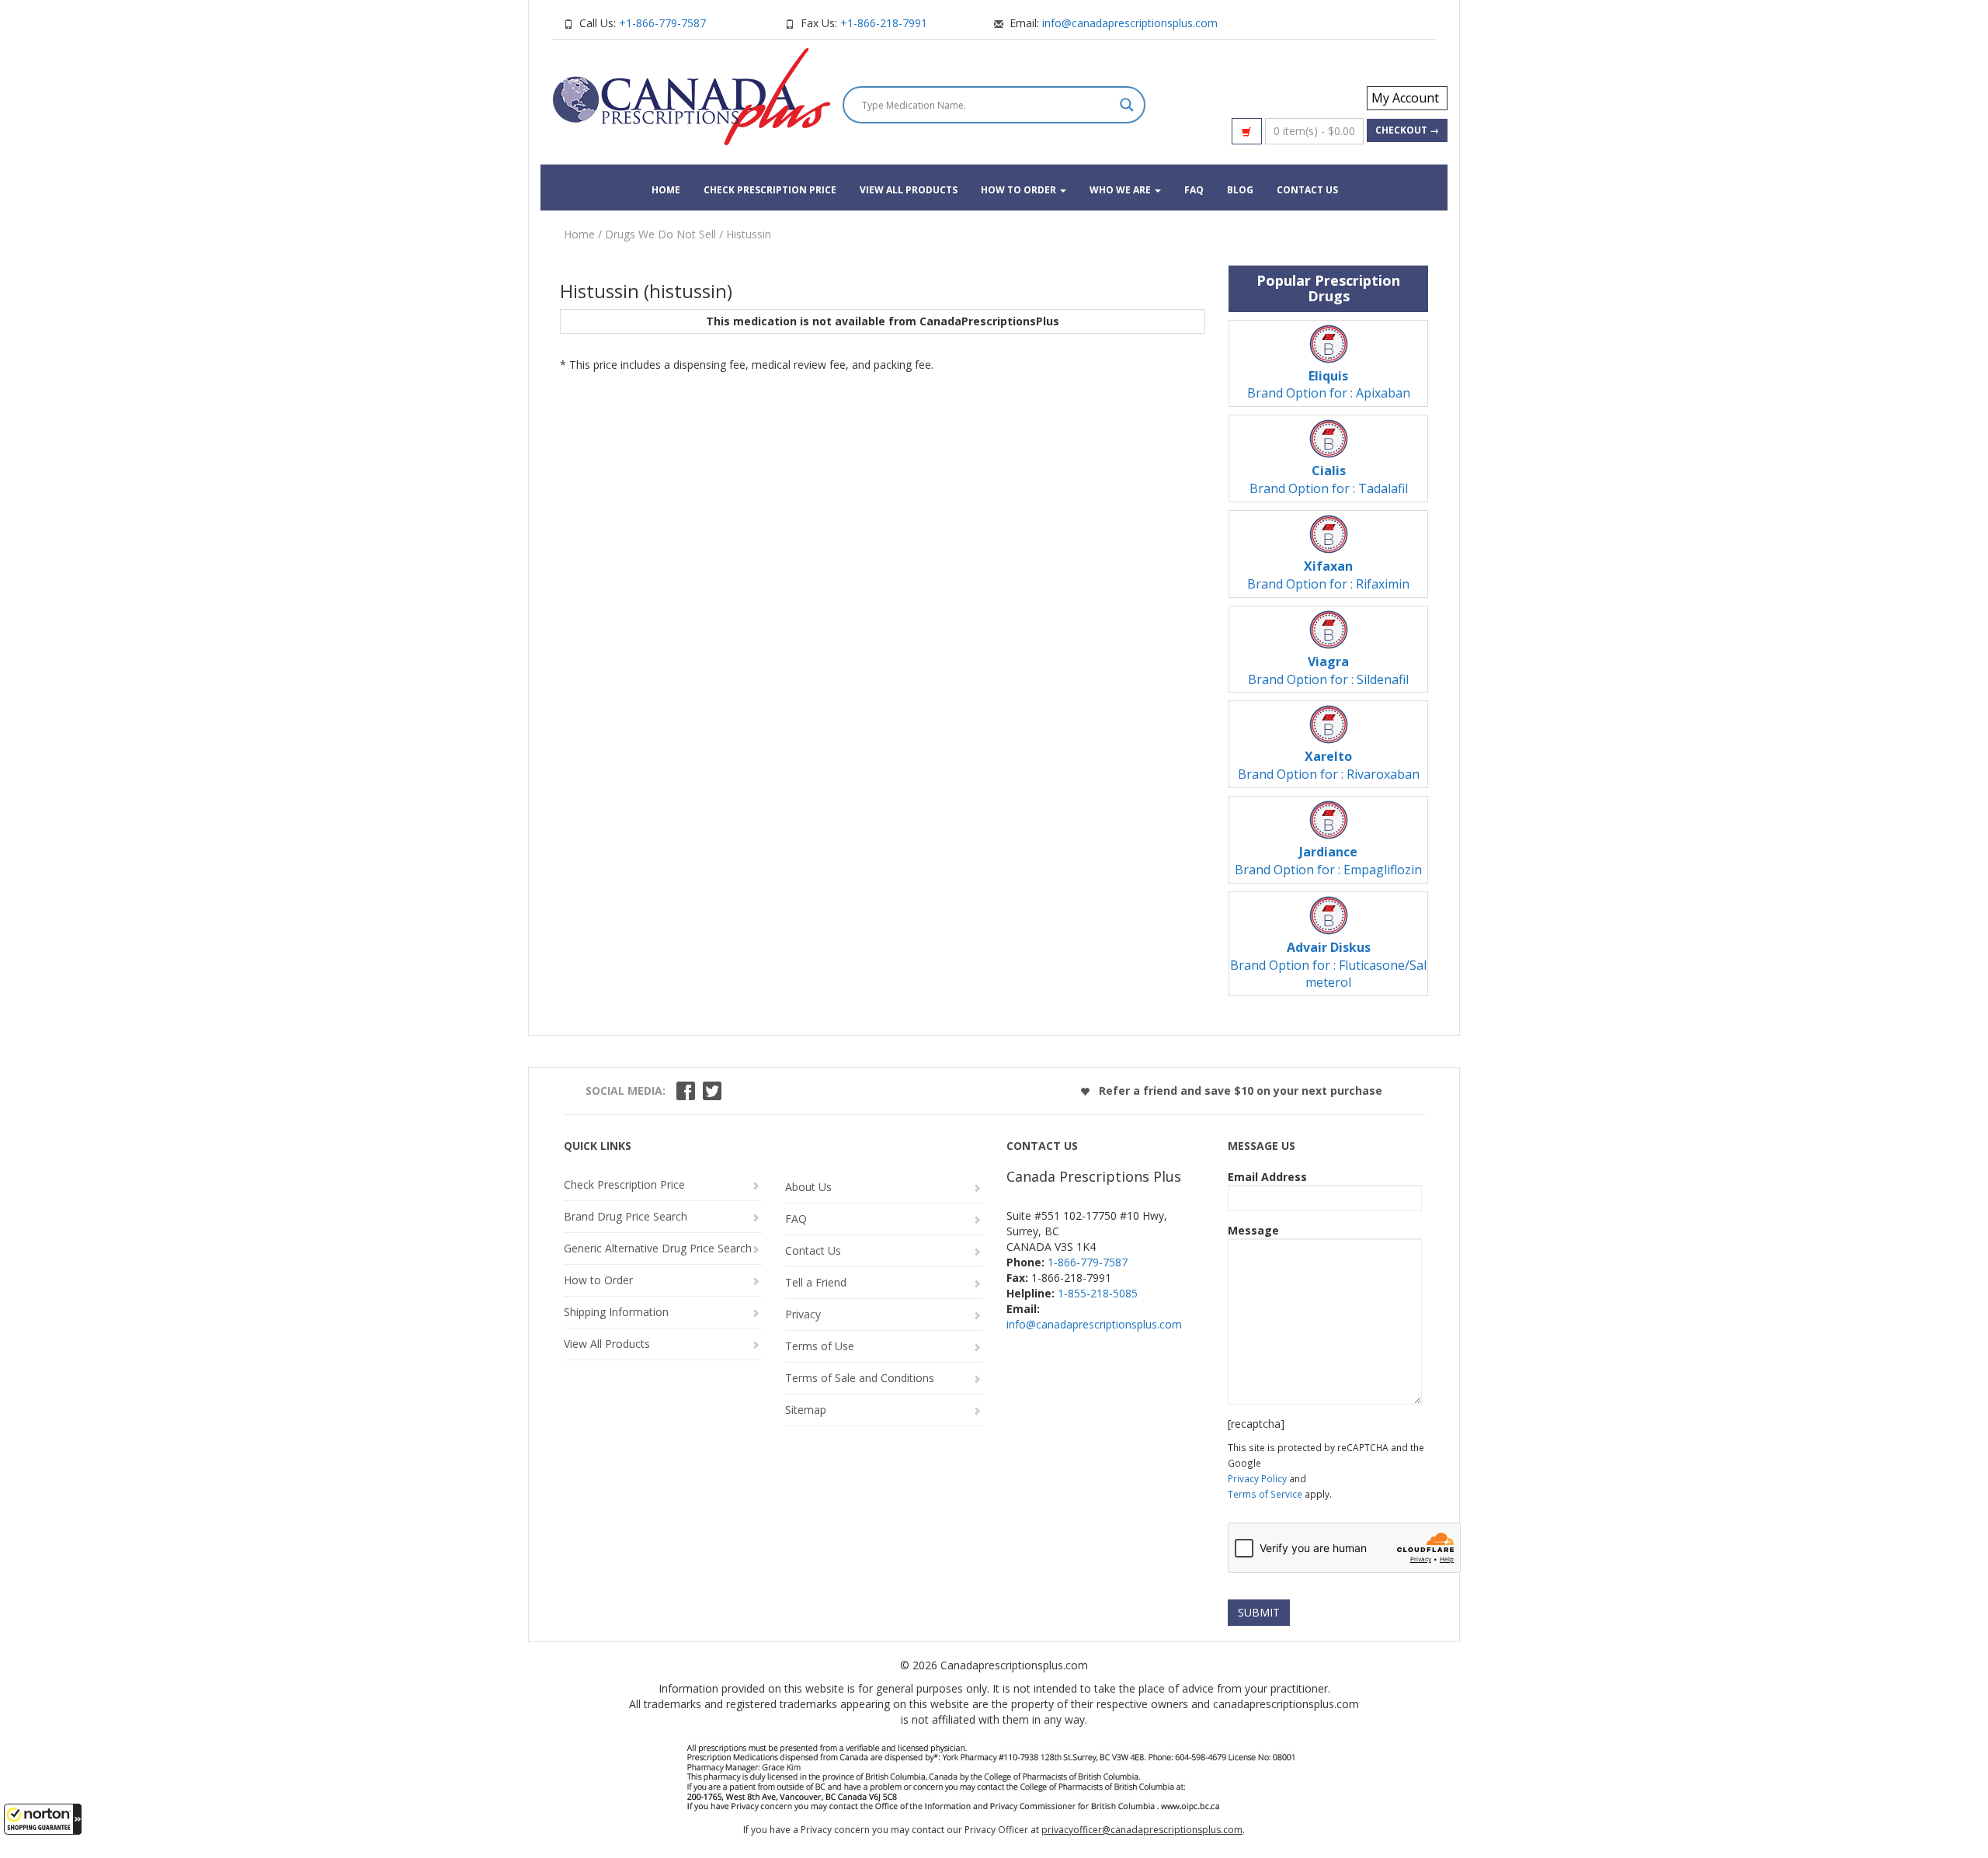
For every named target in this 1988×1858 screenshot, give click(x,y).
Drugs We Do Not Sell (660, 234)
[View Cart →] (1247, 131)
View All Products (909, 190)
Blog (1240, 190)
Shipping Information (616, 1312)
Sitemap (806, 1410)
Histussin (749, 234)
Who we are (1121, 190)
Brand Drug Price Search (626, 1216)
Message (1253, 1230)
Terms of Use (820, 1346)
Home (666, 190)
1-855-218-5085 (1098, 1293)
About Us (808, 1187)
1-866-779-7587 (1088, 1262)
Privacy (803, 1314)
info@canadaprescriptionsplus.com (1130, 23)
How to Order (1020, 190)
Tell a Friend (816, 1282)
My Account (1405, 98)
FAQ (1194, 190)
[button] (43, 1819)
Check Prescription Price (770, 190)
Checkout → (1407, 130)
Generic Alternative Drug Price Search (658, 1248)
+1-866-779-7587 (662, 23)
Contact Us (1307, 190)
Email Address (1267, 1177)
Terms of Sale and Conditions (860, 1378)
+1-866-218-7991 (884, 23)
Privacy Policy (1257, 1478)
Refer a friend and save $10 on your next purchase (1239, 1090)
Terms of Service (1265, 1494)
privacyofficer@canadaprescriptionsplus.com (1142, 1830)
